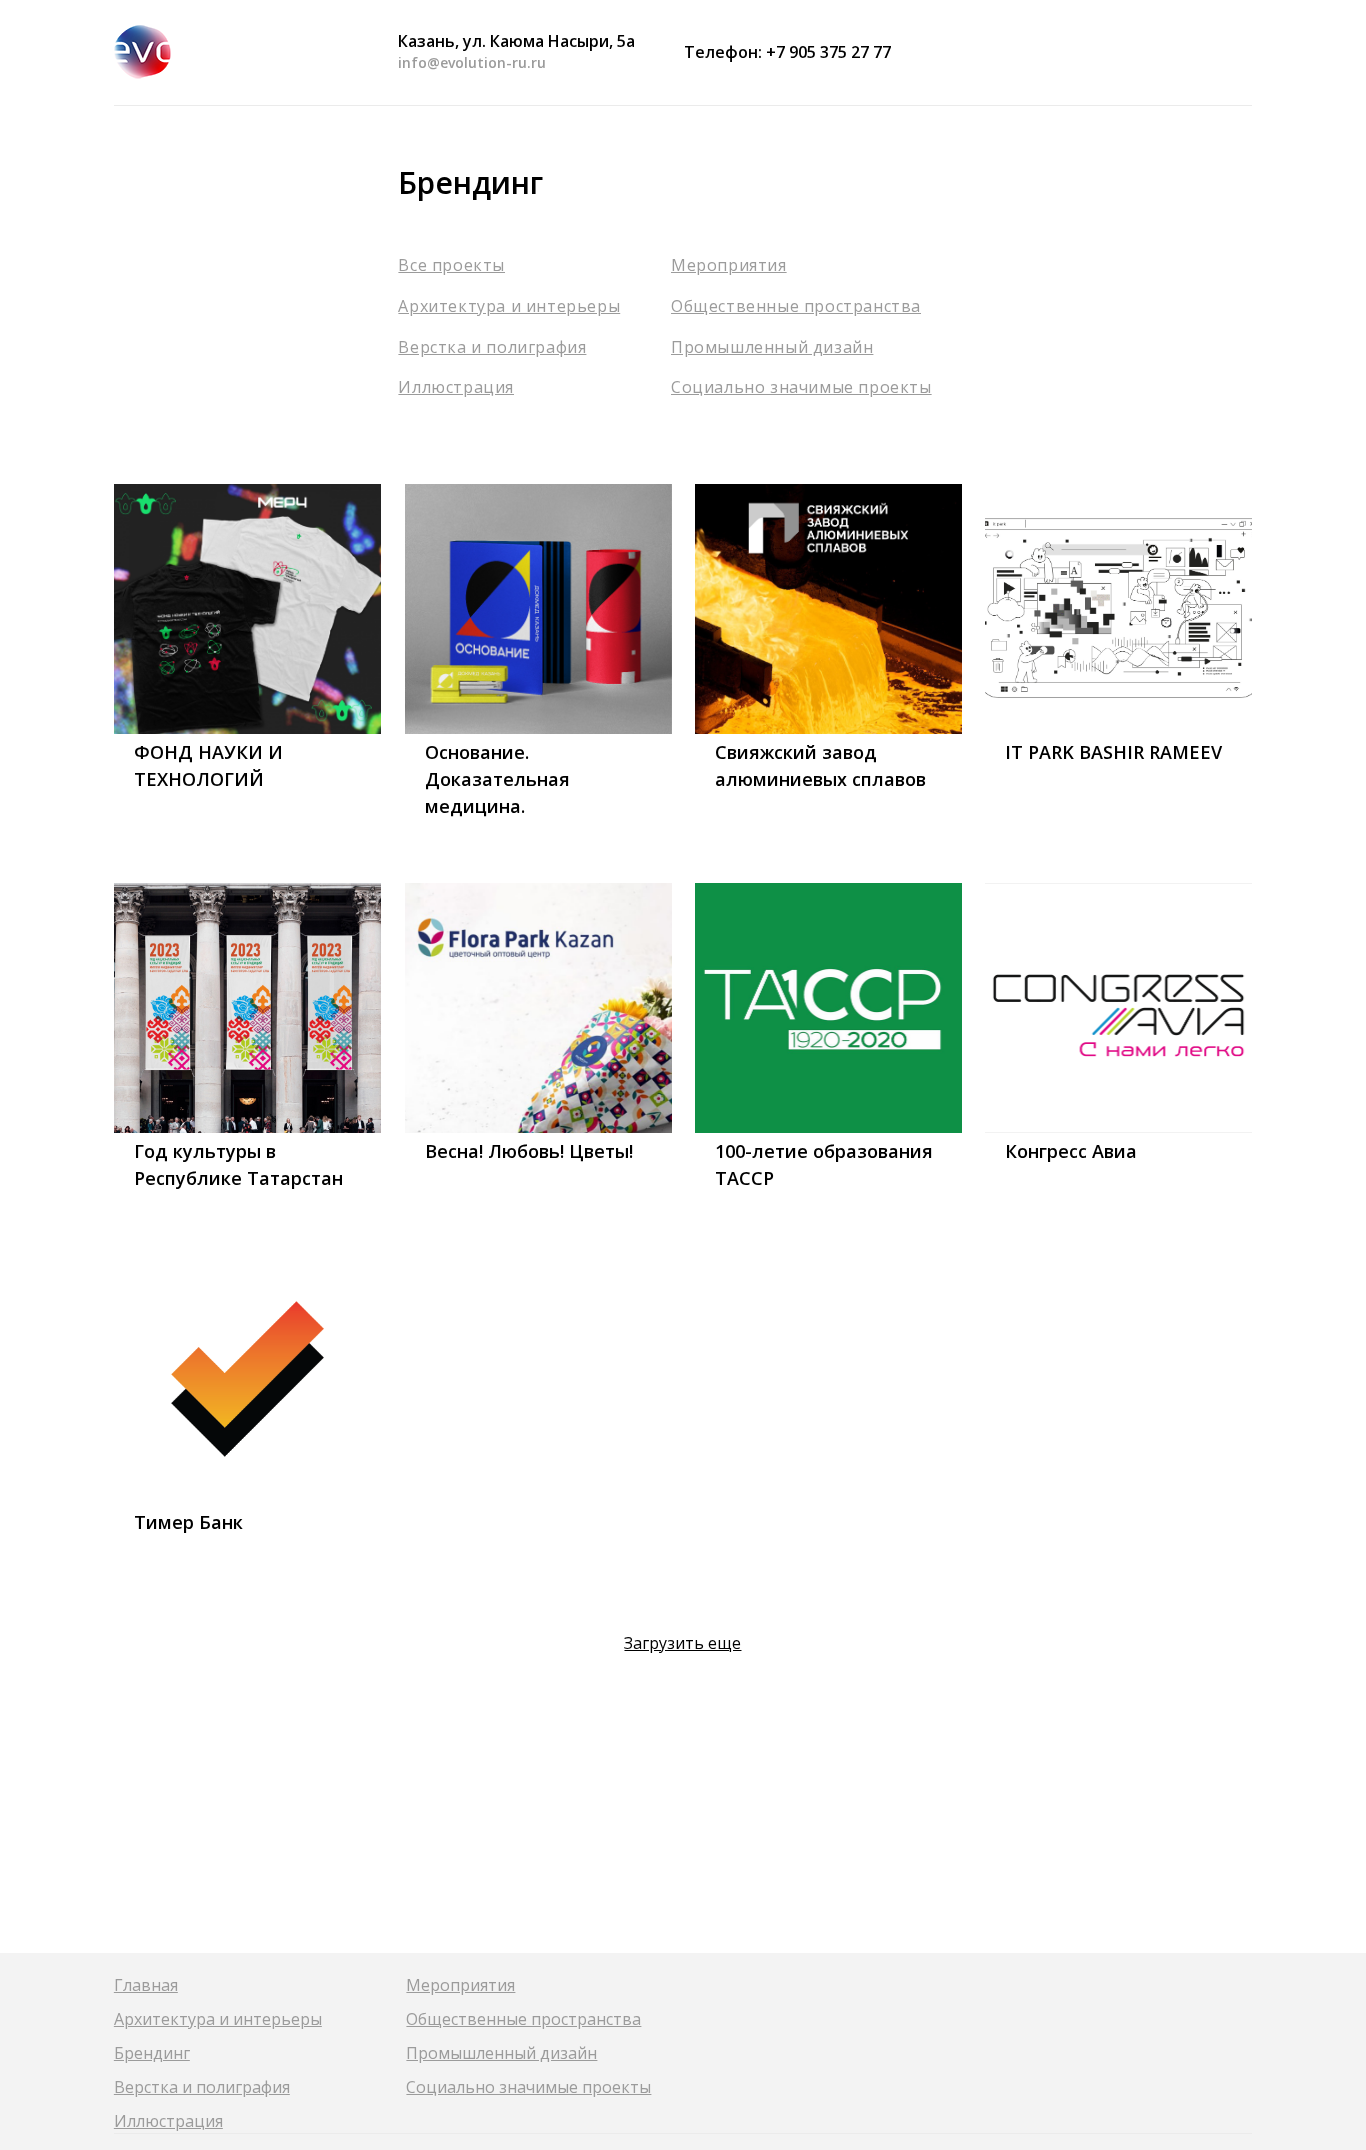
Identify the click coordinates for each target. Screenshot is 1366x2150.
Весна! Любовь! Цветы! (529, 1151)
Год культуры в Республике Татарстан (238, 1164)
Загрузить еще (682, 1643)
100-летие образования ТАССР (824, 1164)
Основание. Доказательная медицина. (497, 779)
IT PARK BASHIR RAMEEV (1113, 752)
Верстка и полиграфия (492, 347)
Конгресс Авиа (1071, 1151)
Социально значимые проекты (801, 387)
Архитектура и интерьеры (509, 306)
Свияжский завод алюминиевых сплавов (820, 765)
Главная (146, 1985)
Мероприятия (729, 265)
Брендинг (152, 2053)
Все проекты (451, 265)
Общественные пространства (796, 306)
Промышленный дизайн (772, 347)
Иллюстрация (456, 387)
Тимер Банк (188, 1522)
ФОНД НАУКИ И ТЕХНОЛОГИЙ (208, 765)
